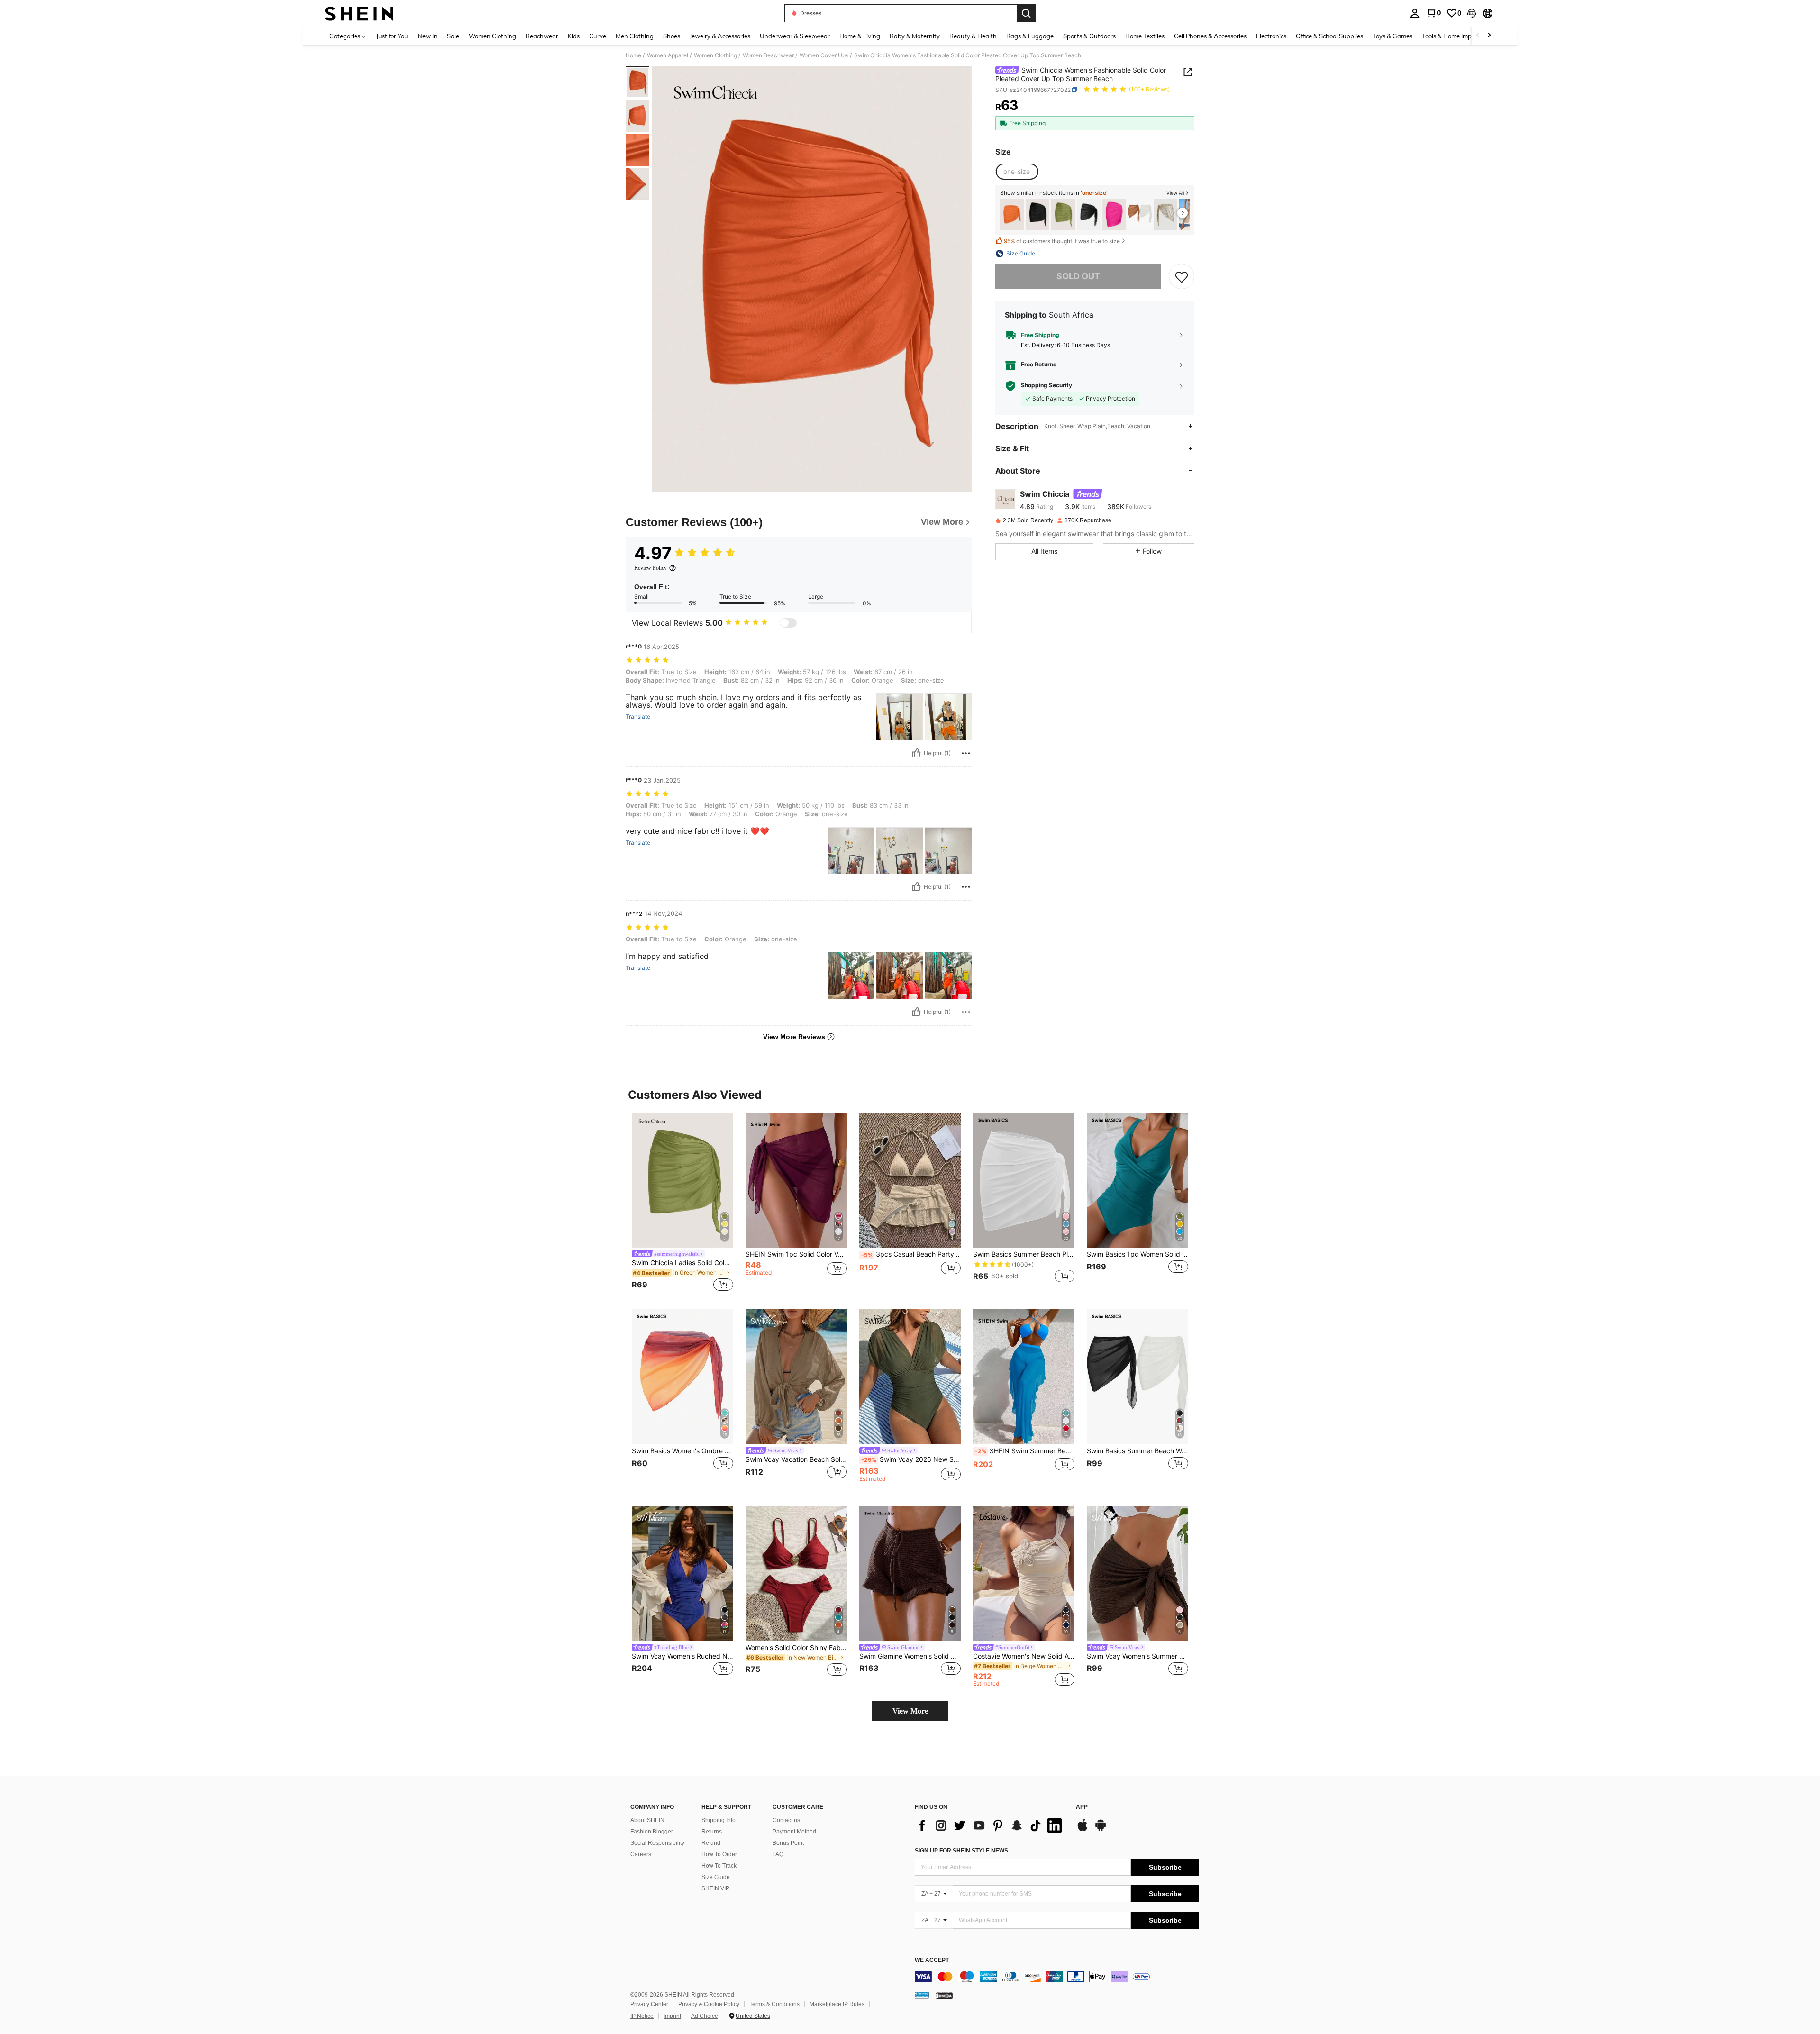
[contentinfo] (1057, 1977)
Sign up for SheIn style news (961, 1851)
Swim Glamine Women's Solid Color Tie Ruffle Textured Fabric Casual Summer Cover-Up (910, 1656)
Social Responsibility (657, 1843)
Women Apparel (668, 55)
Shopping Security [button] (1046, 385)
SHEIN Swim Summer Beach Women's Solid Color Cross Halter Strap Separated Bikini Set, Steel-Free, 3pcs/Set (1025, 1451)
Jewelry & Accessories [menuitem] (720, 36)
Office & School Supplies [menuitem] (1329, 36)
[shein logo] (359, 13)
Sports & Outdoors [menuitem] (1089, 36)
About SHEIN (647, 1820)
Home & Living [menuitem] (860, 36)
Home (633, 55)
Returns (712, 1832)
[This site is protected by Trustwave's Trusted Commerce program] (922, 1995)
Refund (711, 1843)
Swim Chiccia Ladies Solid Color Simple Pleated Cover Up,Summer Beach (682, 1263)
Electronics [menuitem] (1271, 36)
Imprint (672, 2016)
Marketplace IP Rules (837, 2004)
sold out (1078, 276)
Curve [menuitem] (598, 36)
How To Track (719, 1866)
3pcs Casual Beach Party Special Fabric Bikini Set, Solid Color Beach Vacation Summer (911, 1254)
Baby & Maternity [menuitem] (915, 36)
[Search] (1026, 13)
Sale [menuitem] (453, 36)
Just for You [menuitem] (392, 36)
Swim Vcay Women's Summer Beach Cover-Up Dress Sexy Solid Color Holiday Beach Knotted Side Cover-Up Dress (1137, 1656)
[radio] (1017, 172)
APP (1082, 1807)
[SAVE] (1182, 276)
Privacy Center (649, 2004)
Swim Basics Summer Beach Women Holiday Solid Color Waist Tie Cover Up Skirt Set (1137, 1451)
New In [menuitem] (428, 36)
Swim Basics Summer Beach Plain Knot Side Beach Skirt (1024, 1254)
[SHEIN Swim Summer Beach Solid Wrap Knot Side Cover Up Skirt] (1012, 214)
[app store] (1083, 1830)
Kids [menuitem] (574, 36)
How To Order (719, 1854)
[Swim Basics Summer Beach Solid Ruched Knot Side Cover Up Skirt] (1037, 214)
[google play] (1101, 1830)
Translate (638, 717)
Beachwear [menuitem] (542, 36)
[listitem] (1012, 214)
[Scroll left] (1478, 36)
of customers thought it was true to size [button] (1062, 241)
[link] (1433, 13)
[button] (1472, 13)
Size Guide (716, 1877)
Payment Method (794, 1832)
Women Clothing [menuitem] (492, 36)
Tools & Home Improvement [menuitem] (1460, 36)
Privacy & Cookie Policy (709, 2004)
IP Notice (642, 2016)
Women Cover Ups (824, 55)
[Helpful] (916, 753)
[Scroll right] (1489, 36)
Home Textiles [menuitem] (1145, 36)
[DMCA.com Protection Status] (944, 1995)
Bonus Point (788, 1843)
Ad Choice (705, 2016)
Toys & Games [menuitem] (1392, 36)
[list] (991, 1825)
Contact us (786, 1820)
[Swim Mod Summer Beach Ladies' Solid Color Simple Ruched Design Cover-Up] (1114, 214)
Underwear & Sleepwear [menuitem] (795, 36)
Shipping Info (719, 1820)
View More (910, 1711)
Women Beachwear (768, 55)
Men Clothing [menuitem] (635, 36)
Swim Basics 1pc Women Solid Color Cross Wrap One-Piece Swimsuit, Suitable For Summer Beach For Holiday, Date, (1137, 1254)
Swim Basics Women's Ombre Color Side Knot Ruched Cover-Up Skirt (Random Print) (682, 1451)
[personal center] (1415, 13)
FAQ (778, 1854)
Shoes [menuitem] (672, 36)
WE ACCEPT (932, 1960)
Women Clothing (715, 55)
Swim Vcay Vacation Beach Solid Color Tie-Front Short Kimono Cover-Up (796, 1459)
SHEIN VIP (715, 1888)
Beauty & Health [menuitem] (973, 36)
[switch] (788, 623)
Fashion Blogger (652, 1832)
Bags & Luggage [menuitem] (1030, 36)
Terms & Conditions (774, 2004)
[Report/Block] (966, 753)
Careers (641, 1854)
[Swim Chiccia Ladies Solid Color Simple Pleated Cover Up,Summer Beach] (1063, 214)
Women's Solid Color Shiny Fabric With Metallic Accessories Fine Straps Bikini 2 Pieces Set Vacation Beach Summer (796, 1648)
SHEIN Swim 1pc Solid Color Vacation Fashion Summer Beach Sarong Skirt (796, 1254)
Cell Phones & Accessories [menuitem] (1210, 36)
